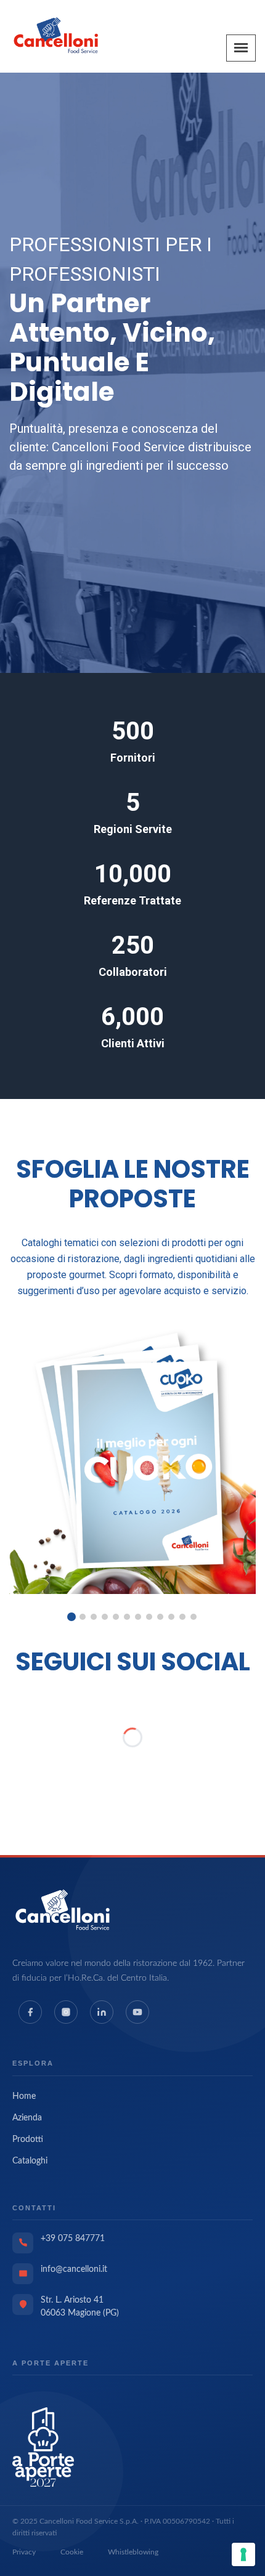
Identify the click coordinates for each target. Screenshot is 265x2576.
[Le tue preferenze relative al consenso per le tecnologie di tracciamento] (243, 2554)
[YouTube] (137, 2012)
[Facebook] (30, 2012)
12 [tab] (194, 1617)
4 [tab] (105, 1617)
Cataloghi (30, 2161)
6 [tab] (127, 1617)
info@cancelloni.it (74, 2269)
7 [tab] (138, 1617)
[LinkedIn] (102, 2012)
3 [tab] (94, 1617)
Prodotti (28, 2139)
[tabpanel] (132, 1457)
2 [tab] (83, 1617)
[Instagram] (66, 2012)
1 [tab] (71, 1617)
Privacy (24, 2552)
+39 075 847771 (73, 2239)
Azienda (27, 2118)
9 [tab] (160, 1617)
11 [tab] (182, 1617)
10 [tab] (171, 1617)
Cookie (72, 2552)
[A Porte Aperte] (43, 2447)
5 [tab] (116, 1617)
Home (24, 2096)
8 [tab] (149, 1617)
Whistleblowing (133, 2552)
